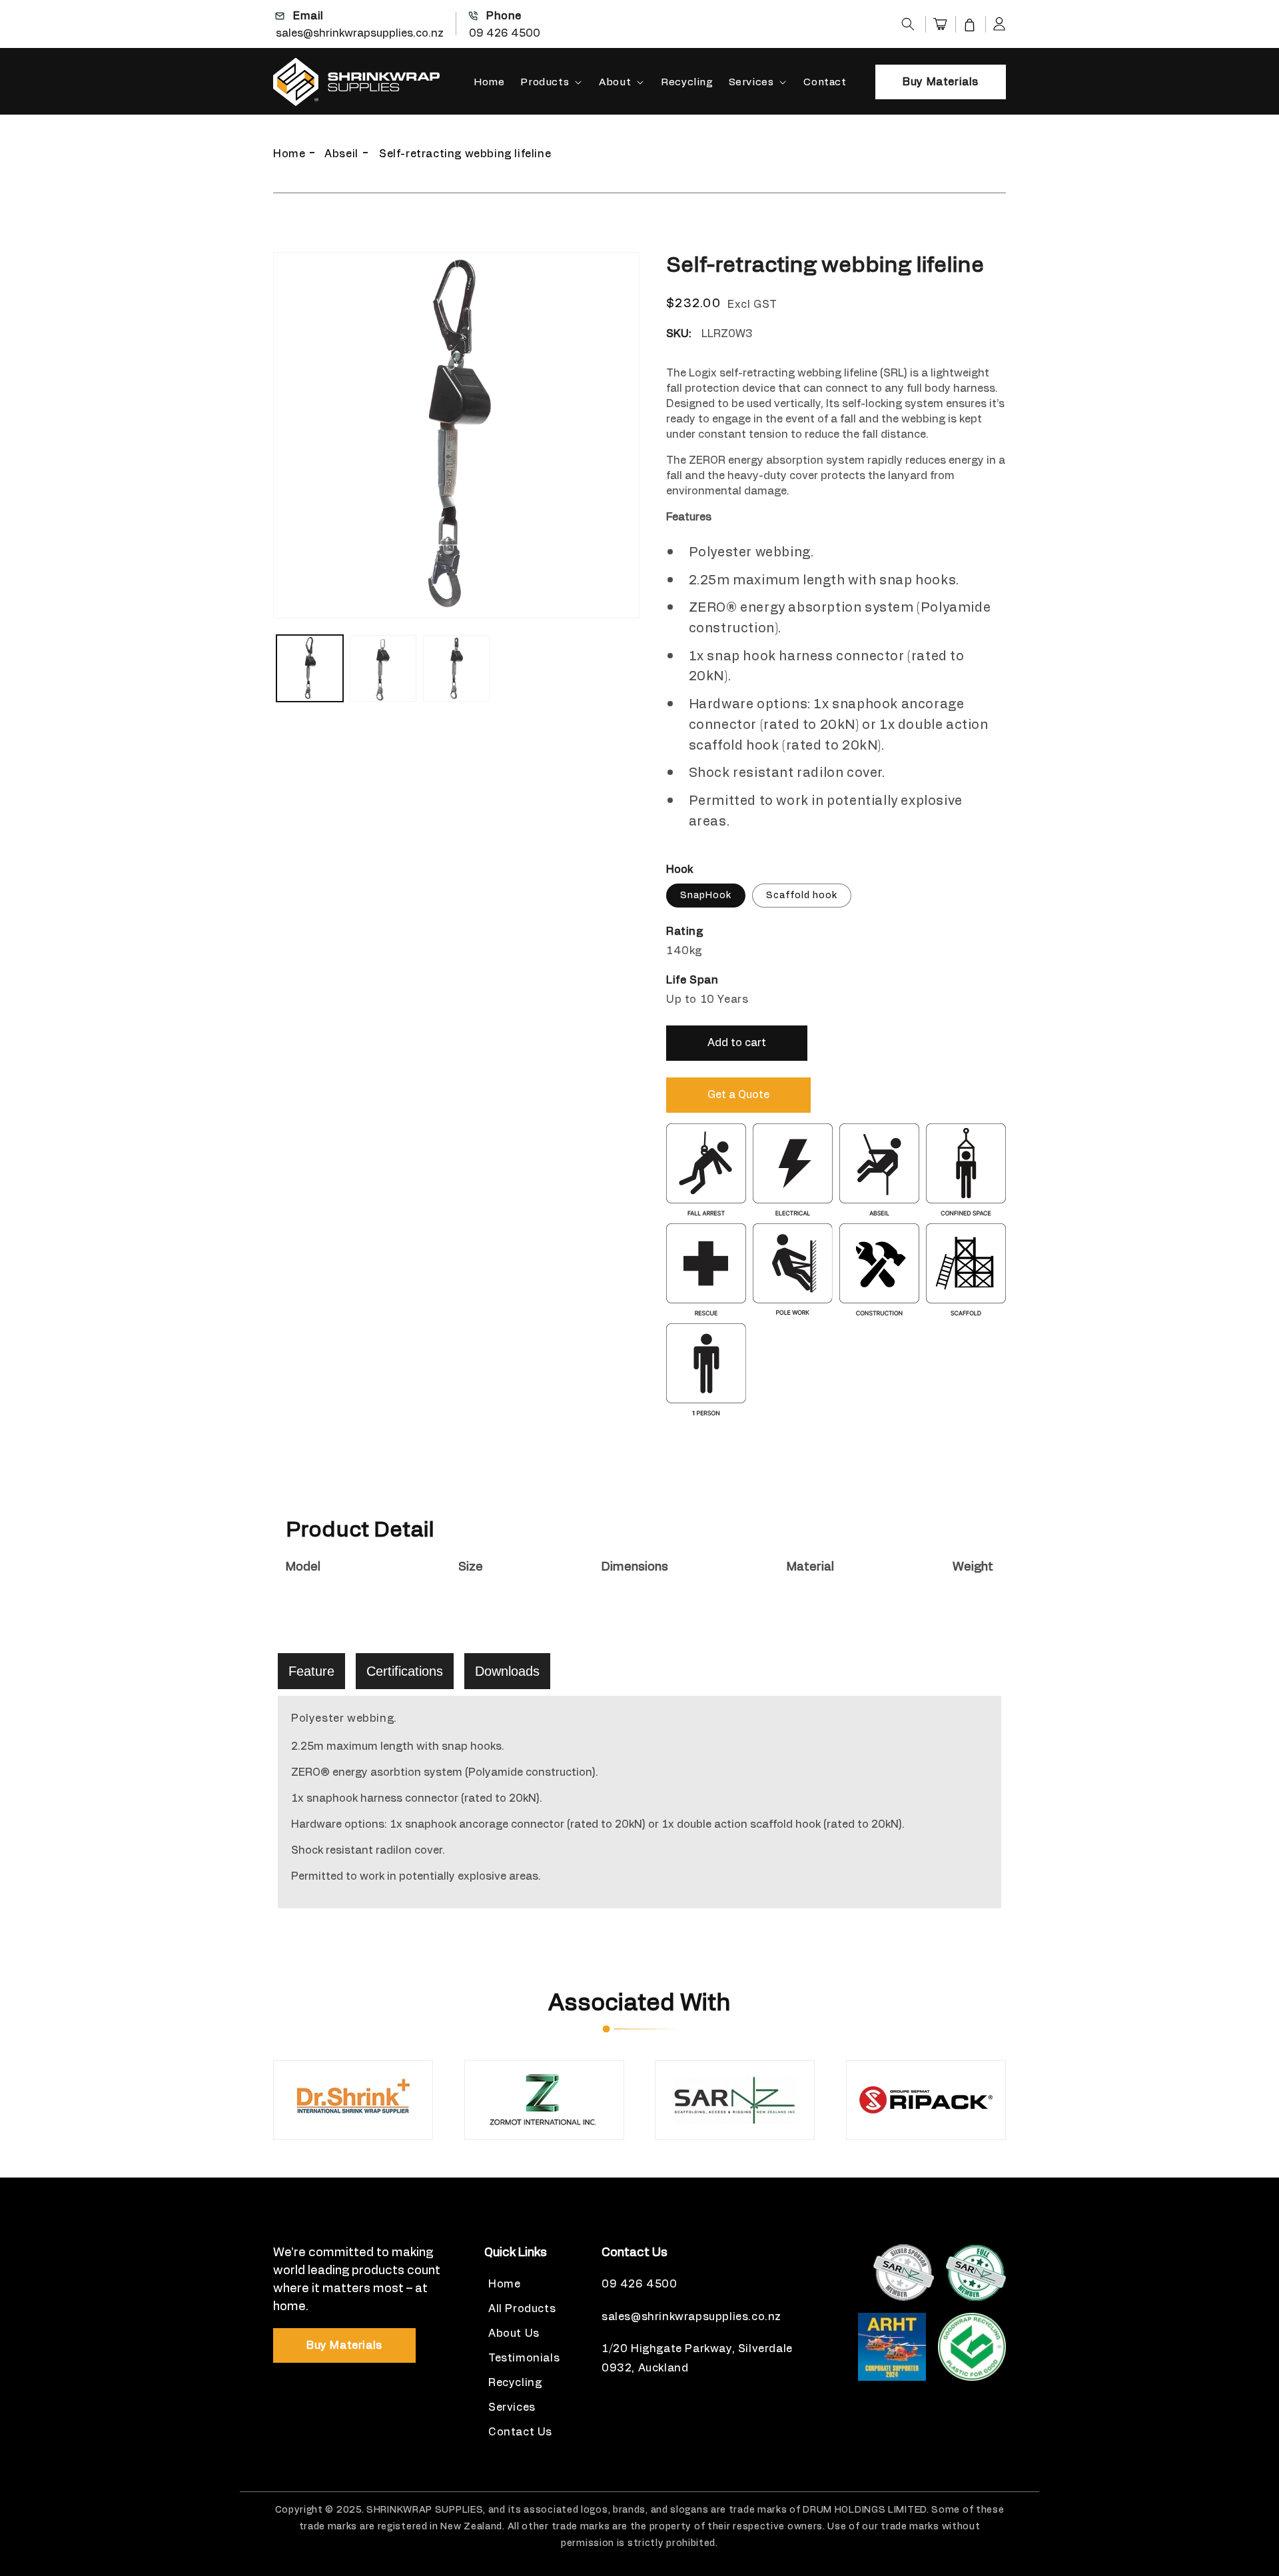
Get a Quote (738, 1095)
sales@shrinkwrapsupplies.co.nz (360, 33)
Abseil (341, 154)
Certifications (405, 1671)
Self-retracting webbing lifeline (465, 154)
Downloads (507, 1671)
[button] (908, 24)
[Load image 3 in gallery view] (456, 668)
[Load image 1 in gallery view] (310, 668)
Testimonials (524, 2358)
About (615, 82)
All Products (522, 2309)
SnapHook (706, 896)
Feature (311, 1671)
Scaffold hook (802, 896)
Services (751, 82)
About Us (514, 2333)
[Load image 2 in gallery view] (383, 668)
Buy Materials (941, 82)
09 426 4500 (505, 33)
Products (545, 82)
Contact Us (520, 2432)
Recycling (515, 2383)
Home (289, 154)
